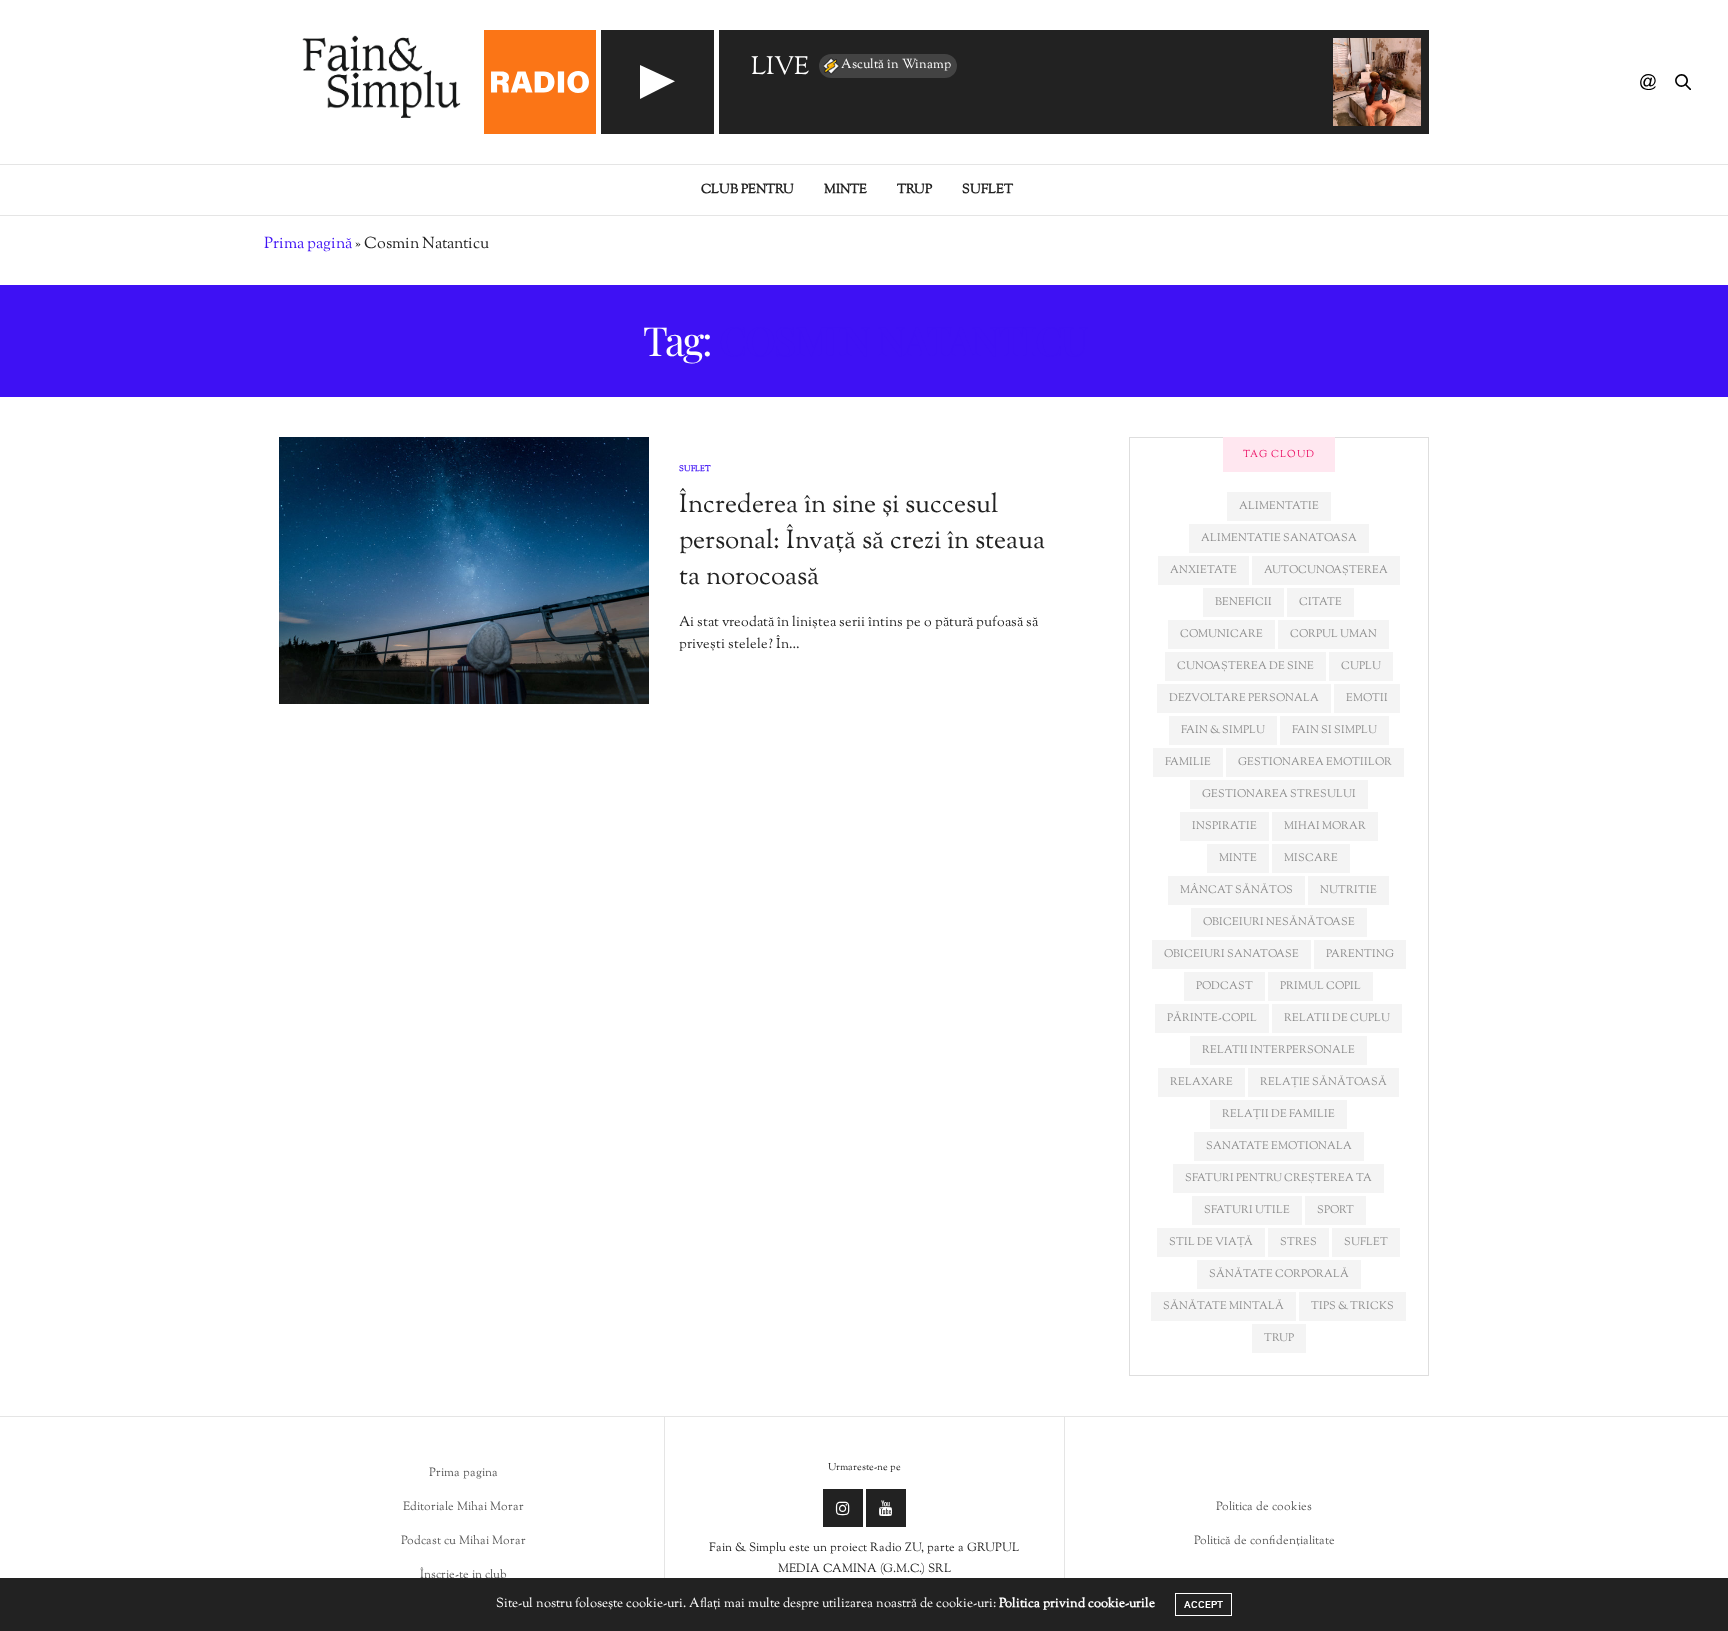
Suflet (987, 190)
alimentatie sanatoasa (1279, 538)
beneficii (1243, 602)
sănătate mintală (1223, 1306)
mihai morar (1325, 826)
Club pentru (747, 190)
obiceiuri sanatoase (1231, 954)
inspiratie (1224, 826)
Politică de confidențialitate (1264, 1541)
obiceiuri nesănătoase (1279, 922)
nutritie (1348, 890)
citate (1320, 602)
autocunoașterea (1326, 570)
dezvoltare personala (1244, 698)
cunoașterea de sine (1245, 666)
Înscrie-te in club (463, 1575)
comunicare (1221, 634)
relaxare (1201, 1082)
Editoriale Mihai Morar (463, 1507)
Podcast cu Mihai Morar (463, 1541)
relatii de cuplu (1337, 1018)
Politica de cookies (1264, 1507)
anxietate (1203, 570)
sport (1335, 1210)
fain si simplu (1334, 730)
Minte (845, 190)
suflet (1366, 1242)
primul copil (1320, 986)
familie (1188, 762)
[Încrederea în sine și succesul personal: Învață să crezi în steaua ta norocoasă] (464, 570)
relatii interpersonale (1278, 1050)
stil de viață (1211, 1242)
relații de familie (1278, 1114)
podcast (1224, 986)
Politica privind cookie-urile (1077, 1604)
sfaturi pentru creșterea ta (1278, 1178)
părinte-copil (1212, 1018)
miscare (1311, 858)
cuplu (1361, 666)
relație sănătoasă (1323, 1082)
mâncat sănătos (1236, 890)
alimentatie (1279, 506)
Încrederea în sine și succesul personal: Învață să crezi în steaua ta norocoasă (862, 542)
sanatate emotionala (1279, 1146)
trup (1279, 1338)
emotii (1367, 698)
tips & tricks (1352, 1306)
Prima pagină (308, 244)
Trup (914, 190)
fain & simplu (1223, 730)
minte (1238, 858)
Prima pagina (463, 1473)
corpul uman (1333, 634)
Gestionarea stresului (1279, 794)
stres (1298, 1242)
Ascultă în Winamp (896, 65)
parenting (1360, 954)
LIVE (780, 68)
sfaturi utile (1247, 1210)
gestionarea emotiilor (1315, 762)
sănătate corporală (1279, 1274)
